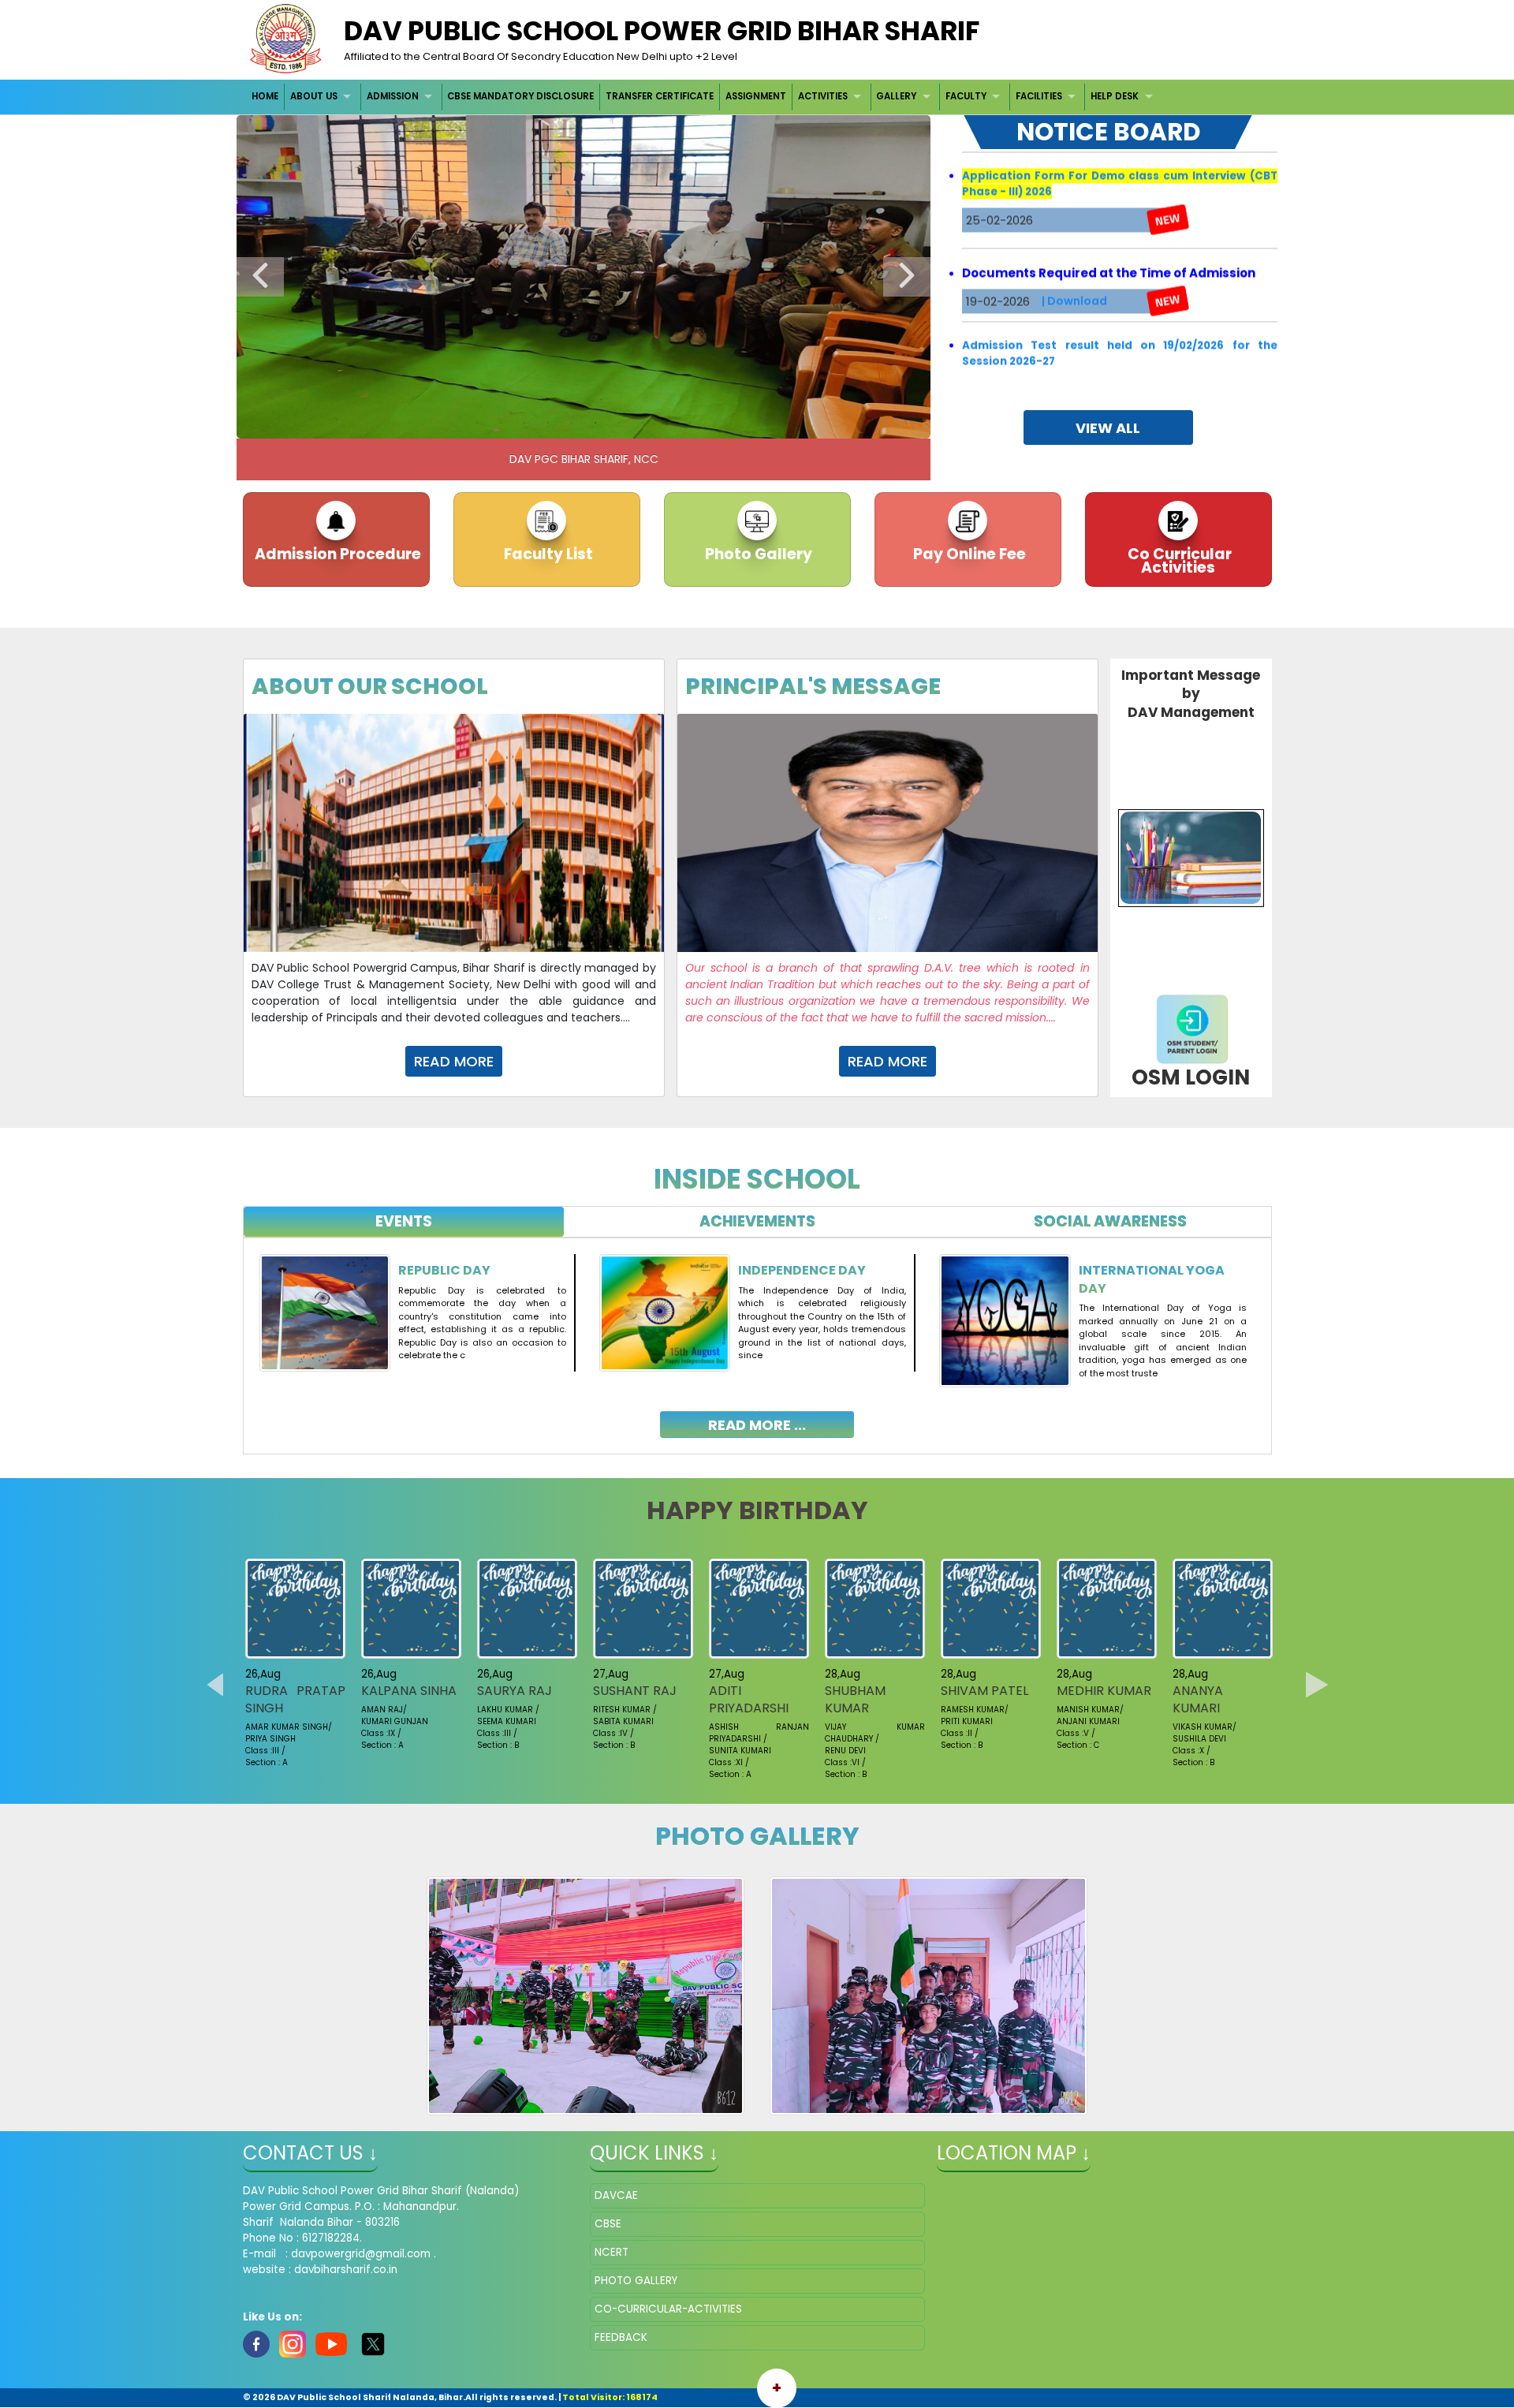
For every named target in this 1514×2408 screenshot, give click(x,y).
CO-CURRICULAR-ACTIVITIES (668, 2309)
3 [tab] (524, 423)
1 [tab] (477, 423)
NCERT (612, 2252)
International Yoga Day (1152, 1279)
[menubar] (705, 97)
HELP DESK (1115, 96)
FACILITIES (1039, 96)
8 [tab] (643, 423)
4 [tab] (548, 423)
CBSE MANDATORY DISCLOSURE (520, 96)
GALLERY (896, 96)
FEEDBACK (621, 2337)
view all (1108, 428)
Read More (454, 1061)
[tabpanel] (757, 1334)
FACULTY (966, 96)
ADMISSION (393, 96)
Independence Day (802, 1270)
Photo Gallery (757, 554)
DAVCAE (616, 2195)
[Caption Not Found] (585, 1996)
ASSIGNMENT (756, 96)
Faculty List (547, 554)
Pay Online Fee (968, 554)
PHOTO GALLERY (636, 2281)
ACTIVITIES (823, 96)
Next (907, 277)
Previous (260, 277)
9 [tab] (666, 423)
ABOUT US (314, 96)
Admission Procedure (336, 554)
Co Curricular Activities (1178, 561)
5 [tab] (572, 423)
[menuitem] (266, 97)
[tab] (404, 1222)
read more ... (757, 1425)
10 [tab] (690, 423)
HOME (265, 96)
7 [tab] (619, 423)
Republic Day (444, 1270)
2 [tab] (501, 423)
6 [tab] (595, 423)
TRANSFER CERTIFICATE (660, 96)
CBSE (608, 2224)
